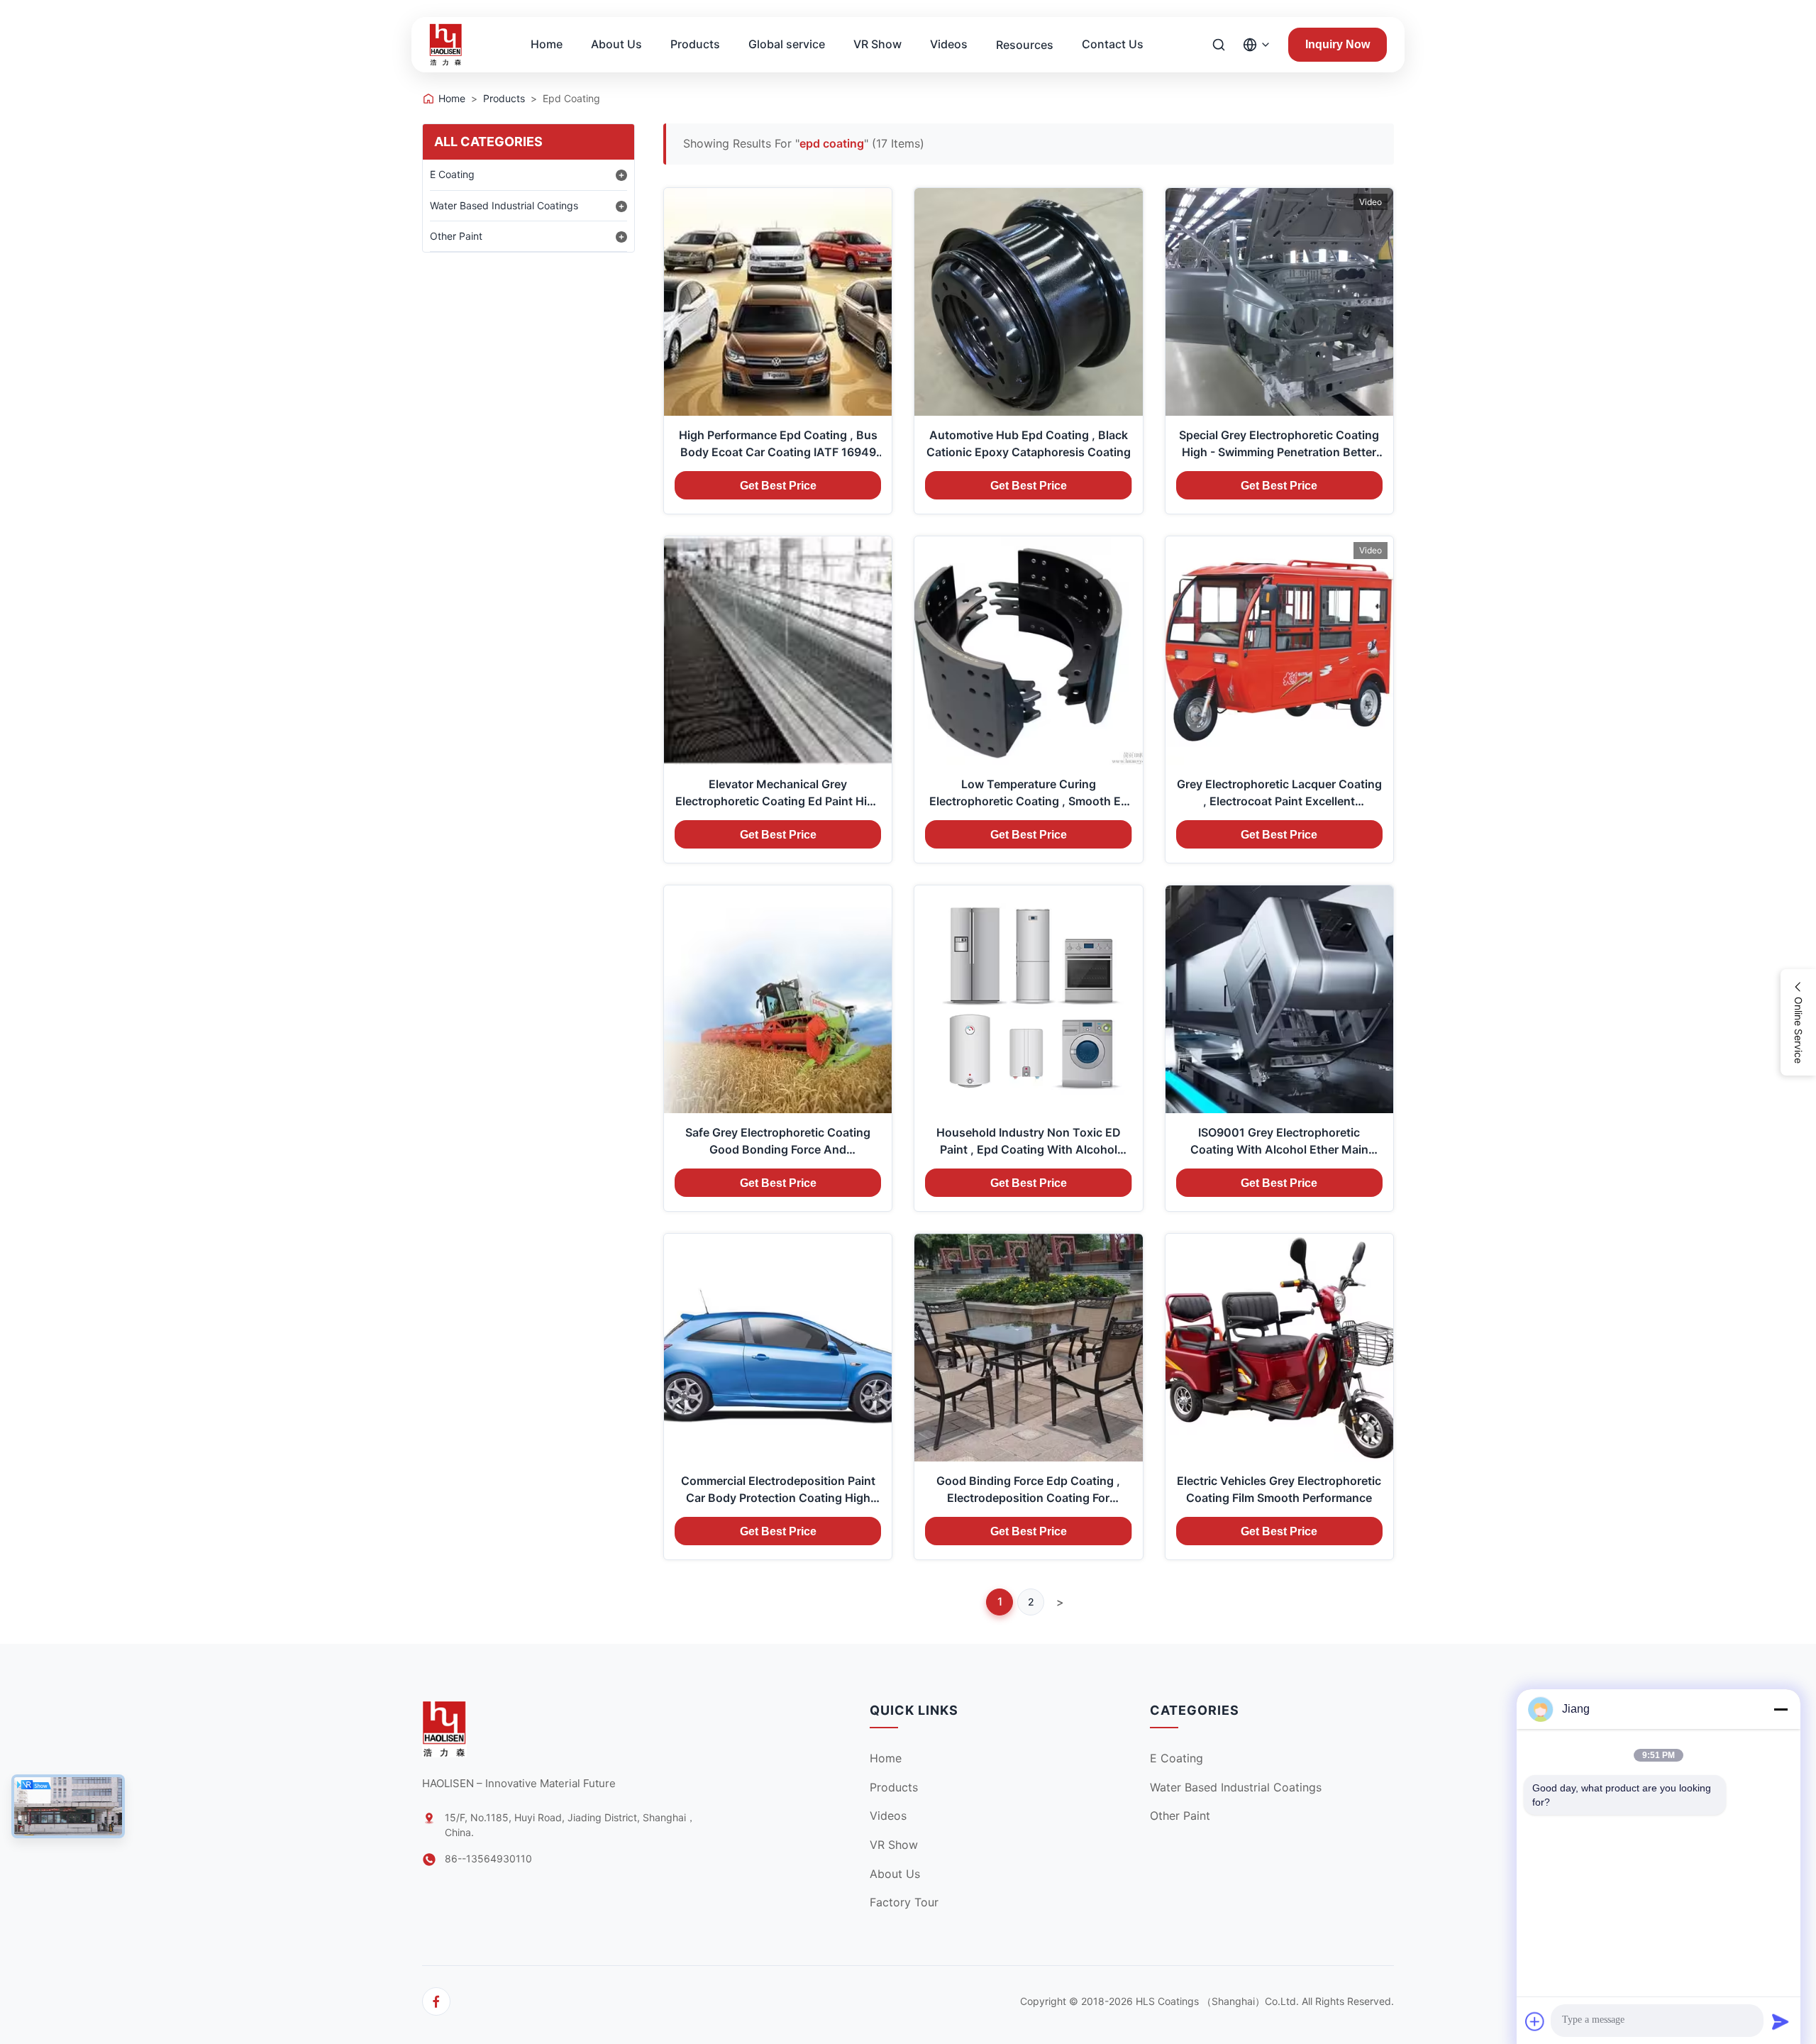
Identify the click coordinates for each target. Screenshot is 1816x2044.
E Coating (452, 174)
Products (695, 44)
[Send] (1781, 2021)
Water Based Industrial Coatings (504, 205)
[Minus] (1781, 1709)
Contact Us (1113, 44)
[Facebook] (436, 2001)
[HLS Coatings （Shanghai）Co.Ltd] (446, 45)
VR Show (877, 44)
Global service (787, 44)
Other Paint (456, 236)
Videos (949, 44)
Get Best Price (778, 486)
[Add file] (1535, 2021)
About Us (616, 44)
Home (547, 44)
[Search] (1219, 45)
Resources (1025, 45)
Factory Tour (904, 1902)
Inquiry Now (1338, 44)
